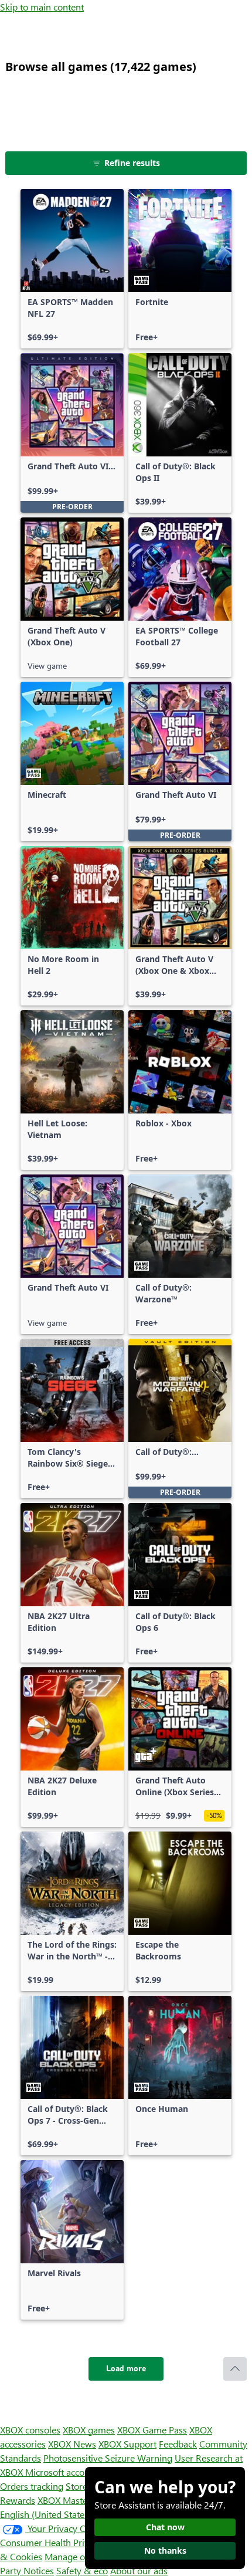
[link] (72, 269)
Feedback (178, 2444)
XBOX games (89, 2430)
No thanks (165, 2550)
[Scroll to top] (235, 2369)
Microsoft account (62, 2472)
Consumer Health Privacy (51, 2542)
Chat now (165, 2527)
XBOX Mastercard (73, 2500)
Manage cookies (77, 2556)
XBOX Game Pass (152, 2430)
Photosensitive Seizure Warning (108, 2458)
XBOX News (72, 2444)
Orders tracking (32, 2486)
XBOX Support (127, 2444)
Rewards (18, 2500)
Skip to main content (42, 7)
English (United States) (46, 2514)
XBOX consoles (30, 2430)
